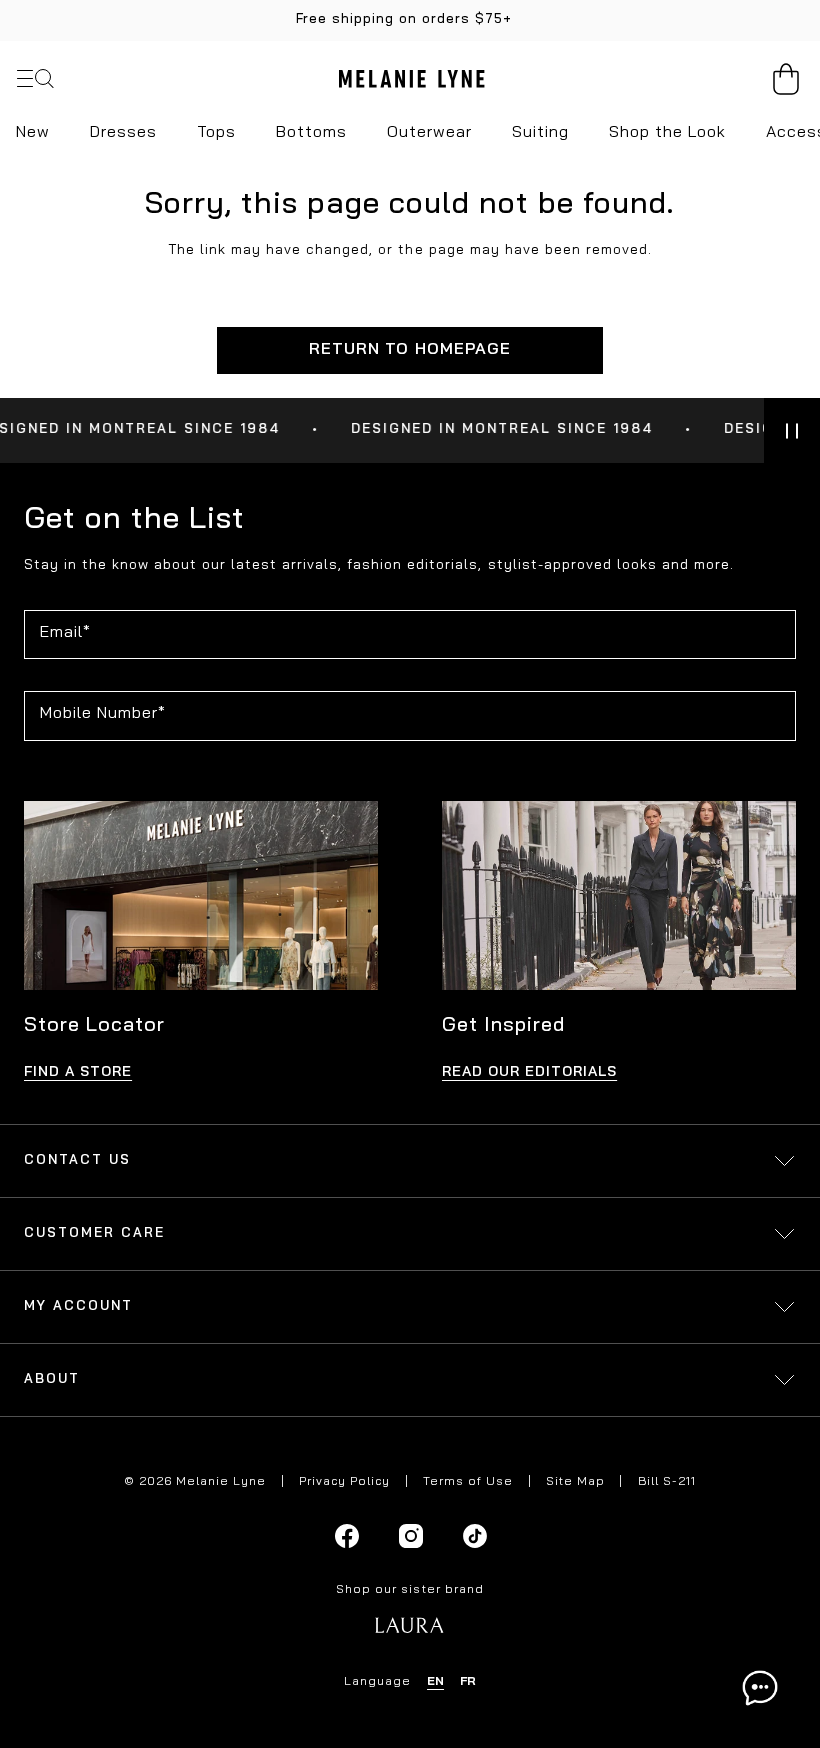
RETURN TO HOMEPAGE (409, 350)
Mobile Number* (103, 714)
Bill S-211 (667, 1482)
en (435, 1682)
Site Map (575, 1482)
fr (468, 1682)
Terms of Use (468, 1482)
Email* (65, 633)
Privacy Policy (344, 1482)
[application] (760, 1688)
